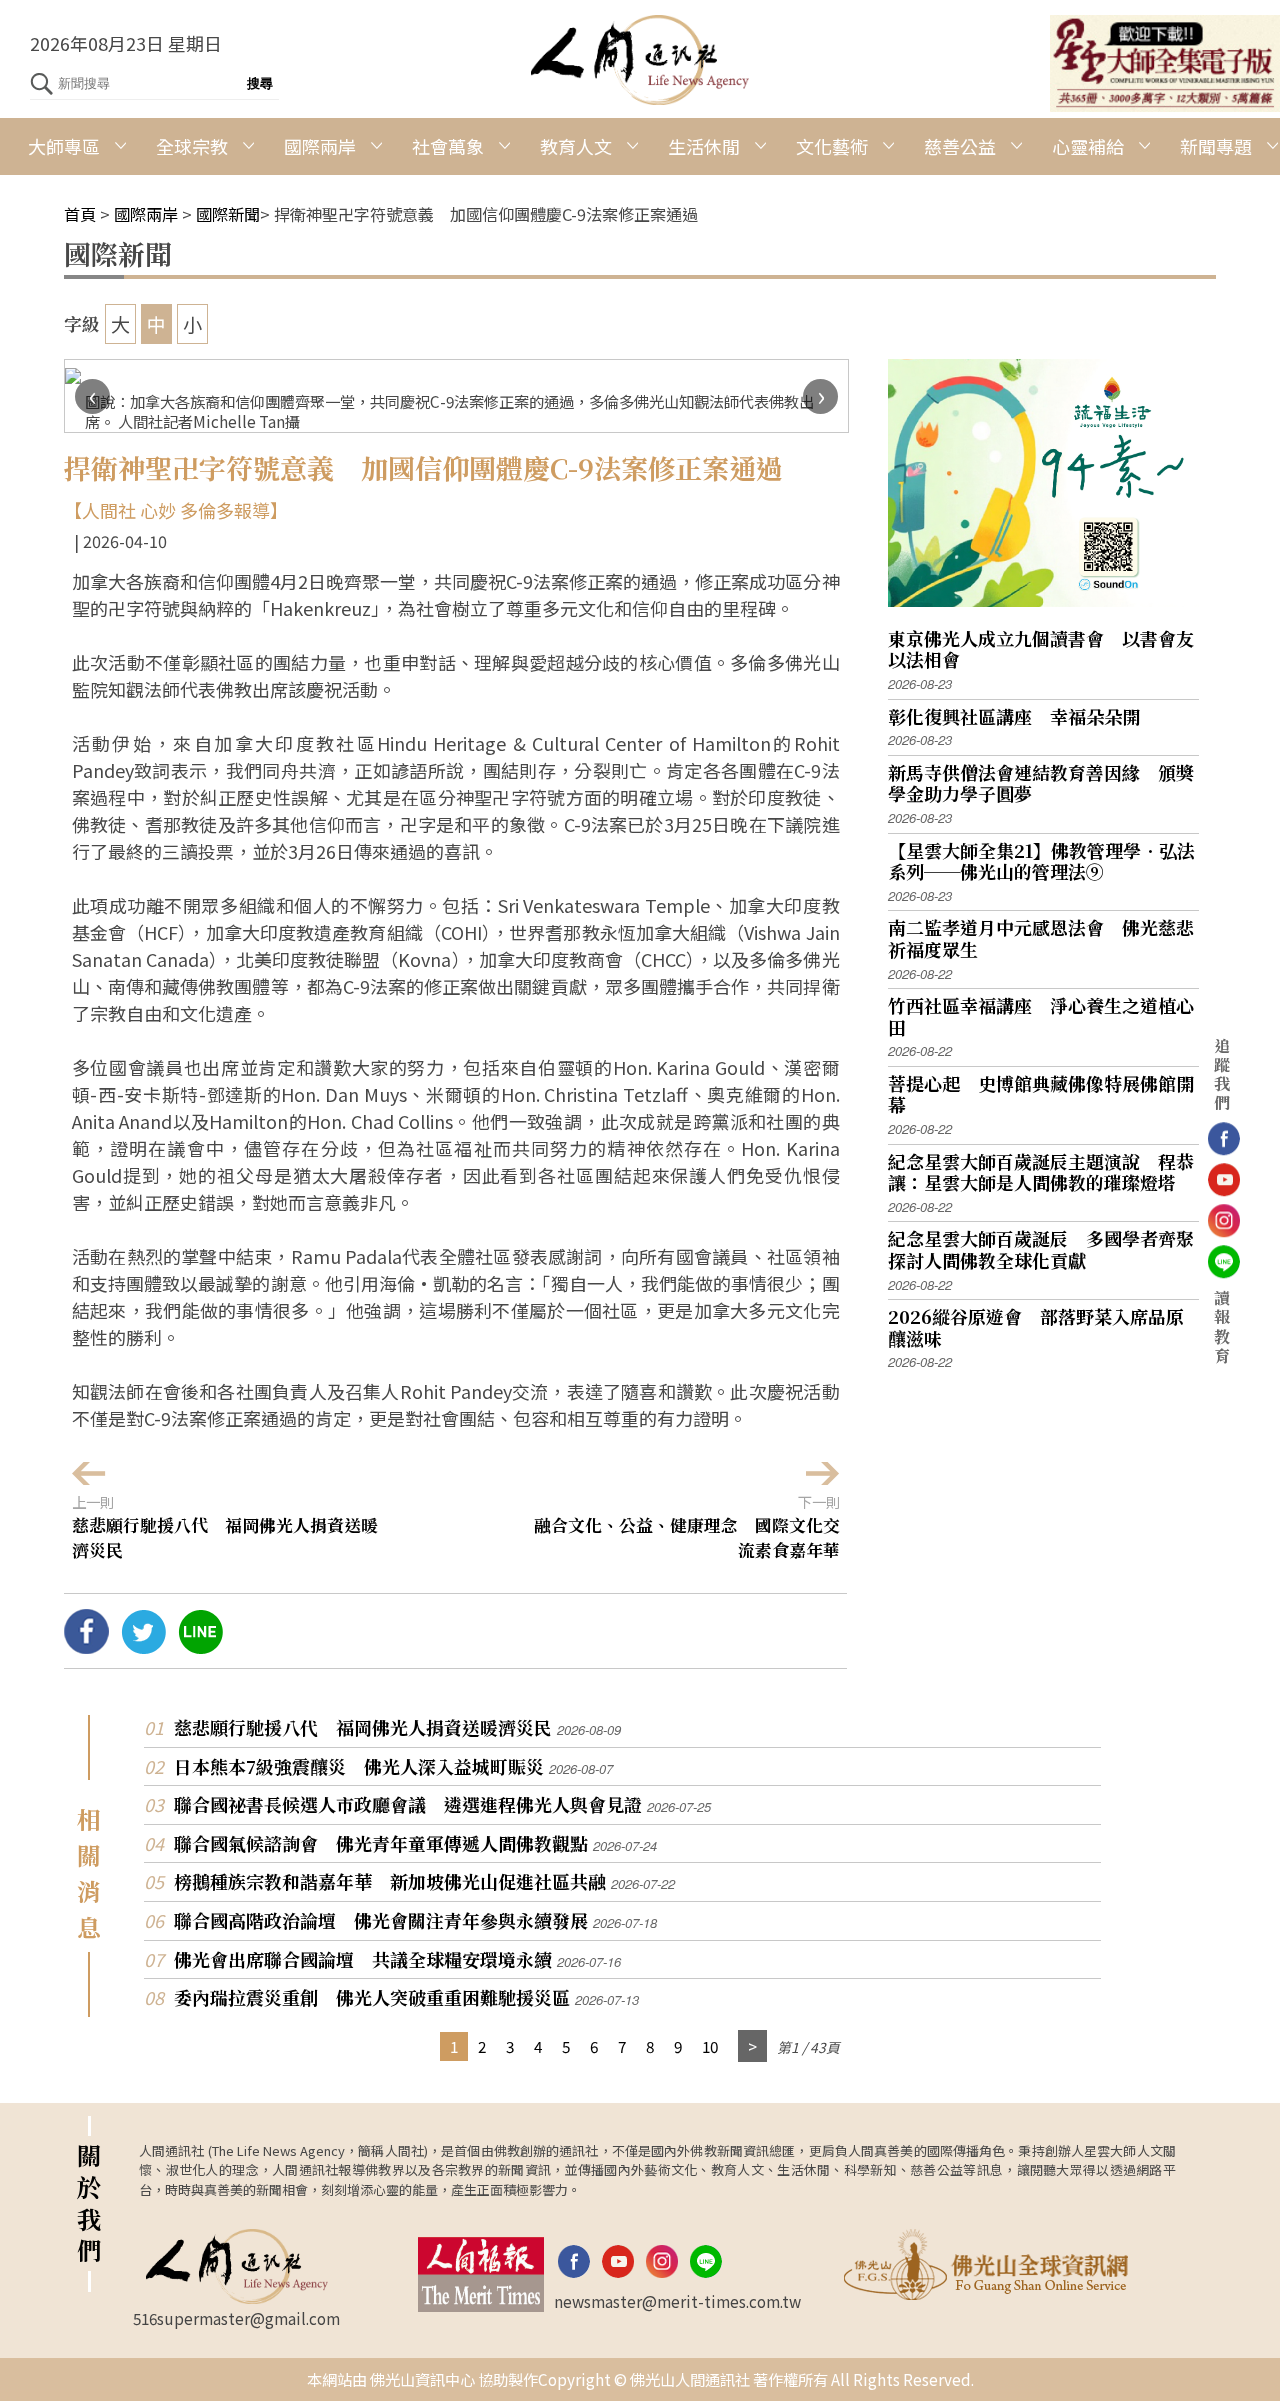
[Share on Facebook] (86, 1646)
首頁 (80, 214)
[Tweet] (143, 1646)
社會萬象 (448, 146)
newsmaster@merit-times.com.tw (677, 2301)
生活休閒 (704, 146)
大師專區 (64, 146)
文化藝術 (832, 146)
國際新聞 (228, 214)
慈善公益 (960, 146)
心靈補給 (1088, 146)
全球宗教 (192, 146)
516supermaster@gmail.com (236, 2318)
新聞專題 (1216, 146)
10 (710, 2046)
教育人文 (576, 146)
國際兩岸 (320, 146)
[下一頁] (752, 2046)
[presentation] (92, 396)
